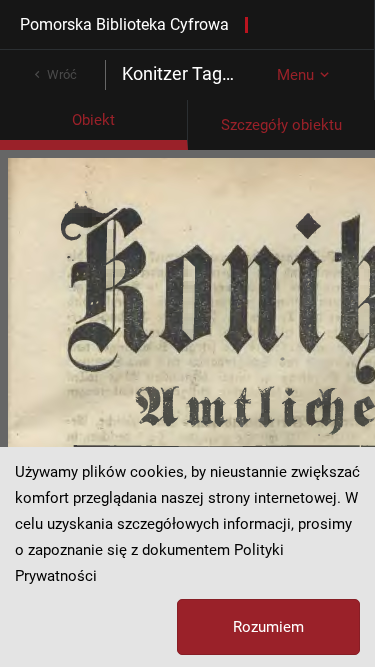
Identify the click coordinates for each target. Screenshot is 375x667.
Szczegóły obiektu (281, 125)
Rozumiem (268, 627)
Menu (295, 75)
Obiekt (93, 120)
